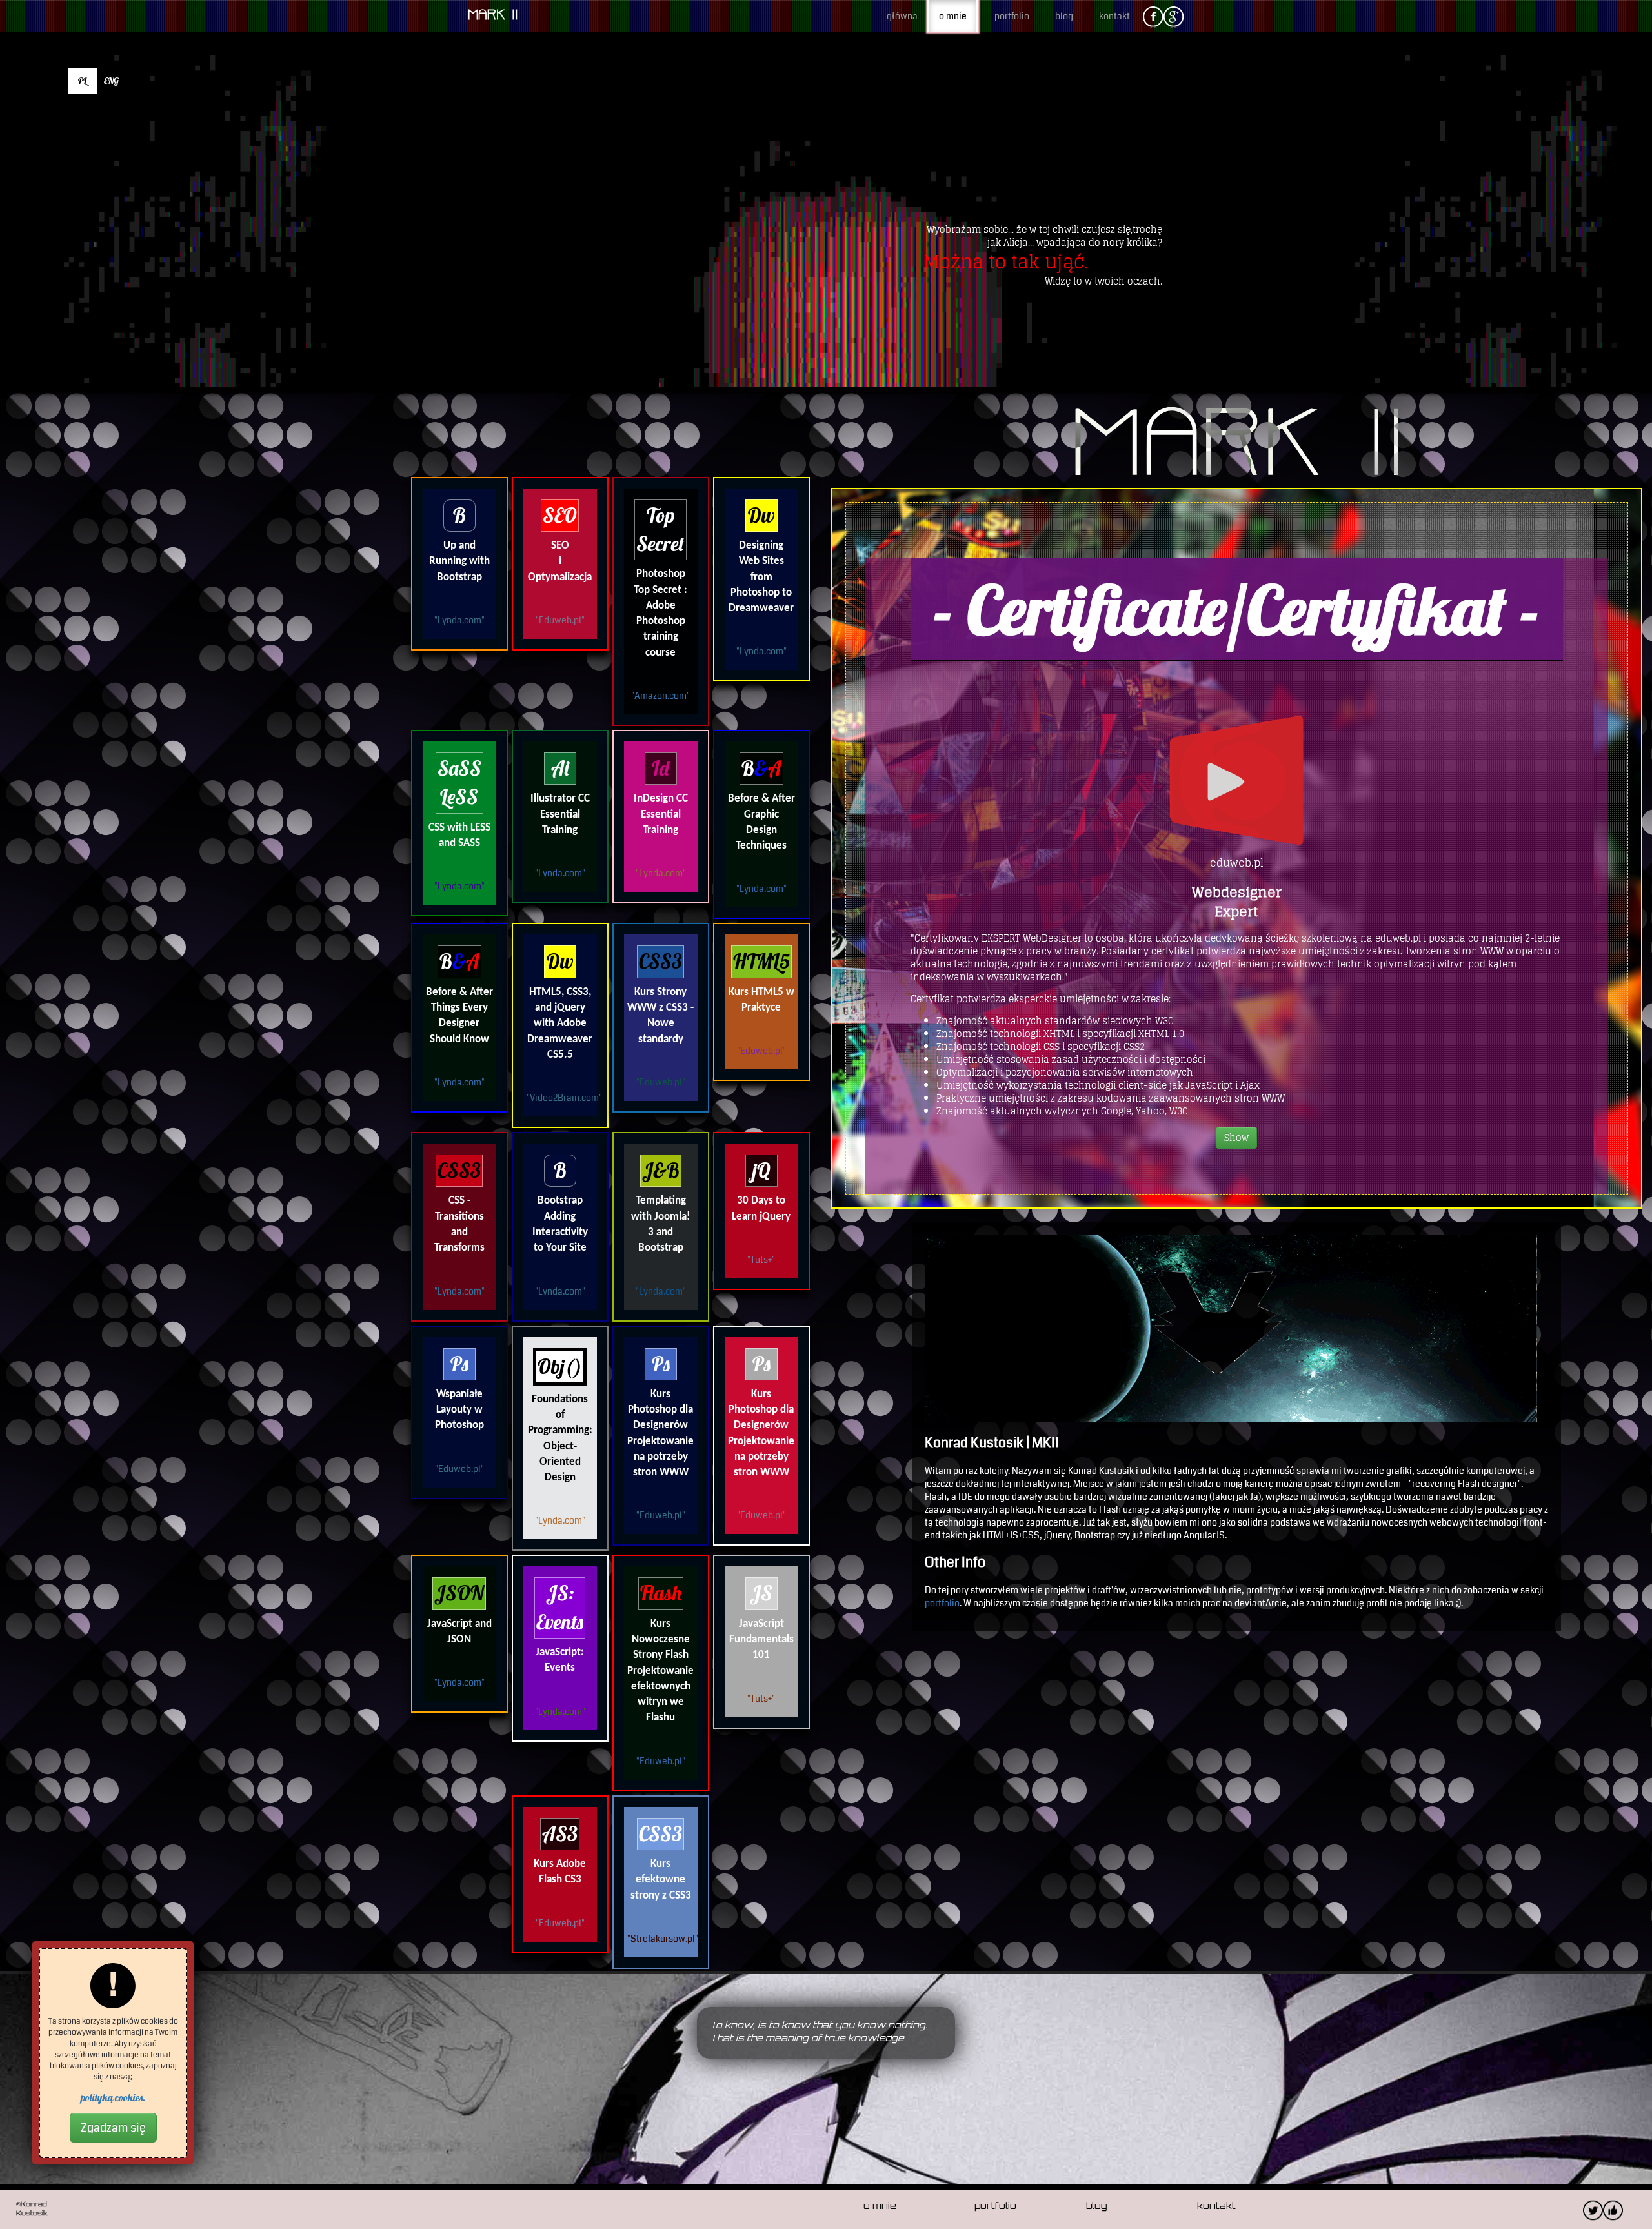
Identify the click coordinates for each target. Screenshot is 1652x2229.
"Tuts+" (761, 1260)
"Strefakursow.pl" (663, 1939)
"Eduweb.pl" (560, 620)
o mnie (953, 16)
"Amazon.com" (660, 696)
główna (902, 16)
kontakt (1114, 16)
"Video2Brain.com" (564, 1098)
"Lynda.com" (459, 620)
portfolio (1012, 16)
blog (1064, 16)
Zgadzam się (113, 2128)
